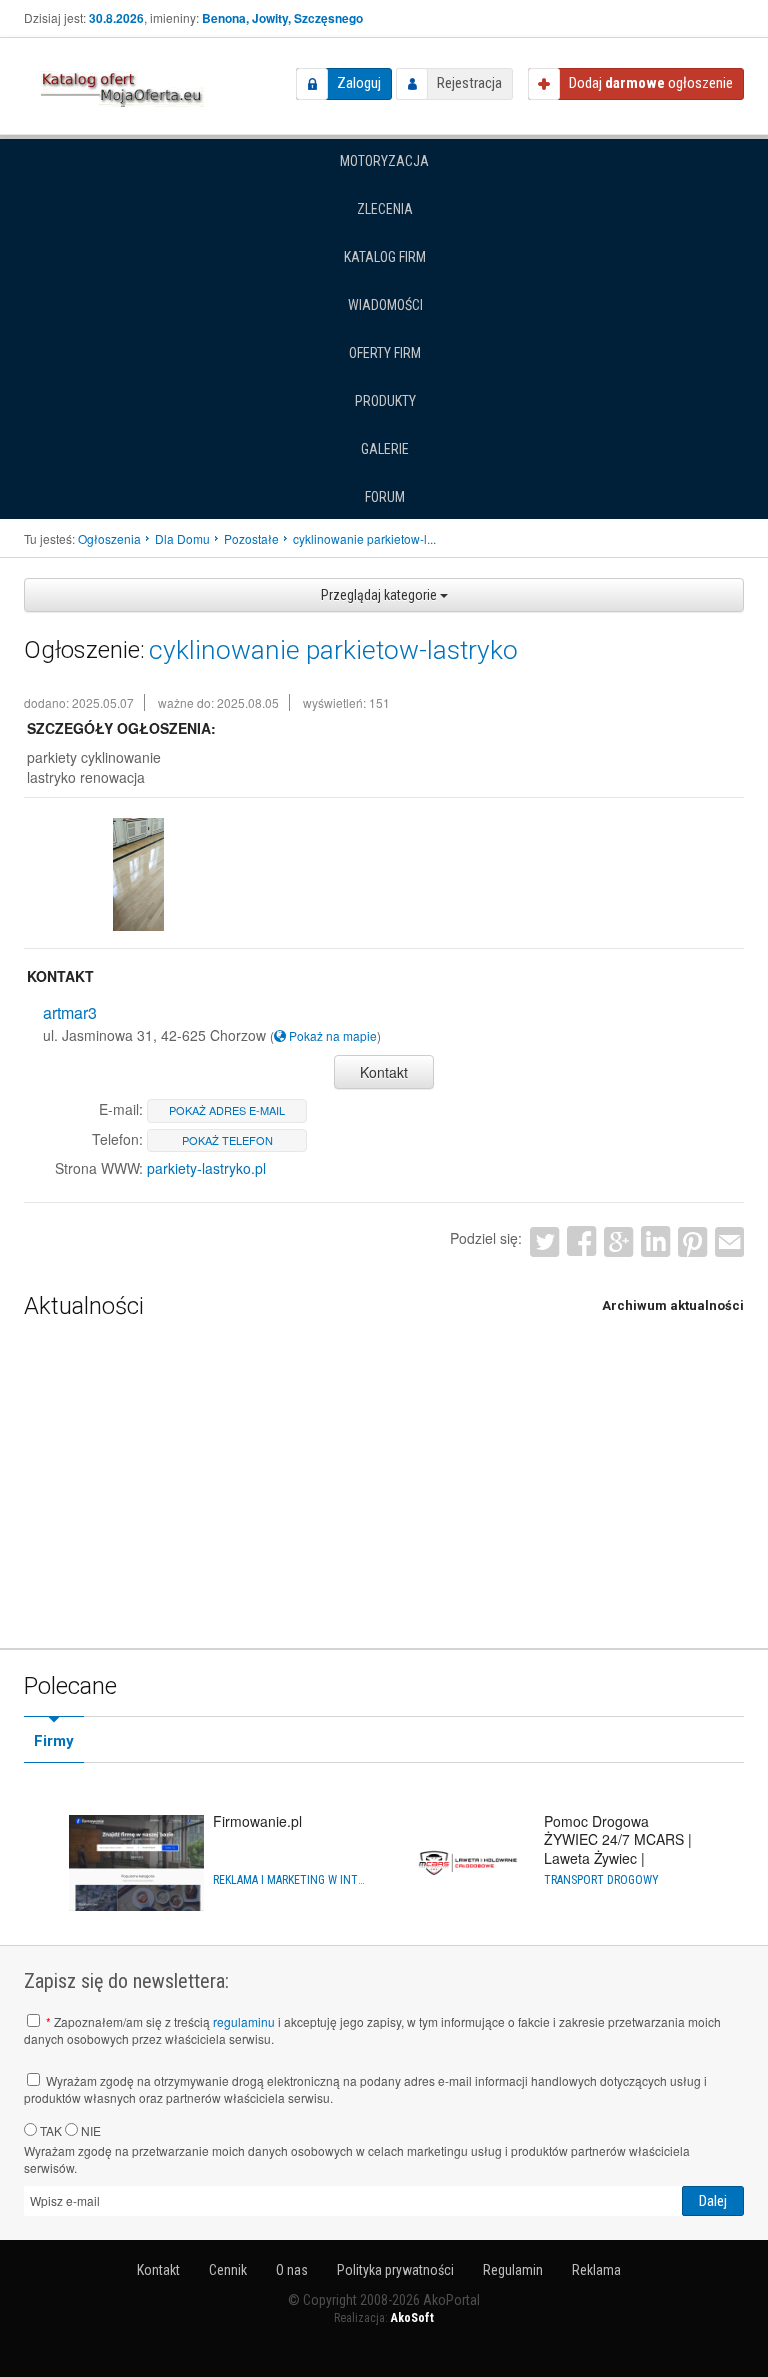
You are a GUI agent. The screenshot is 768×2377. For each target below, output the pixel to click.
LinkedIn (655, 1241)
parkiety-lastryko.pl (206, 1168)
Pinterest (692, 1241)
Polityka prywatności (395, 2270)
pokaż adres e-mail (227, 1110)
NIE (89, 2130)
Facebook (581, 1241)
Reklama (596, 2270)
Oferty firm (385, 353)
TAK (49, 2130)
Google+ (618, 1241)
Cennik (228, 2270)
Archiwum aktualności (673, 1305)
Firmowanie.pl (257, 1821)
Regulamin (513, 2270)
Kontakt (384, 1072)
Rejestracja (469, 83)
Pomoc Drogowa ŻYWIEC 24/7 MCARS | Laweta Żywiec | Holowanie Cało (618, 1848)
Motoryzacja (384, 161)
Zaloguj (359, 83)
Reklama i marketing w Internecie (291, 1880)
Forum (385, 497)
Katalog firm (385, 257)
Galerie (385, 449)
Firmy (54, 1741)
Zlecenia (385, 209)
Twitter (544, 1241)
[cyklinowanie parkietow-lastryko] (138, 874)
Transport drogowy (601, 1880)
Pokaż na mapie (331, 1035)
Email (729, 1241)
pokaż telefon (227, 1140)
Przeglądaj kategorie (380, 595)
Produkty (385, 401)
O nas (292, 2270)
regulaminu (244, 2021)
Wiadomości (385, 305)
